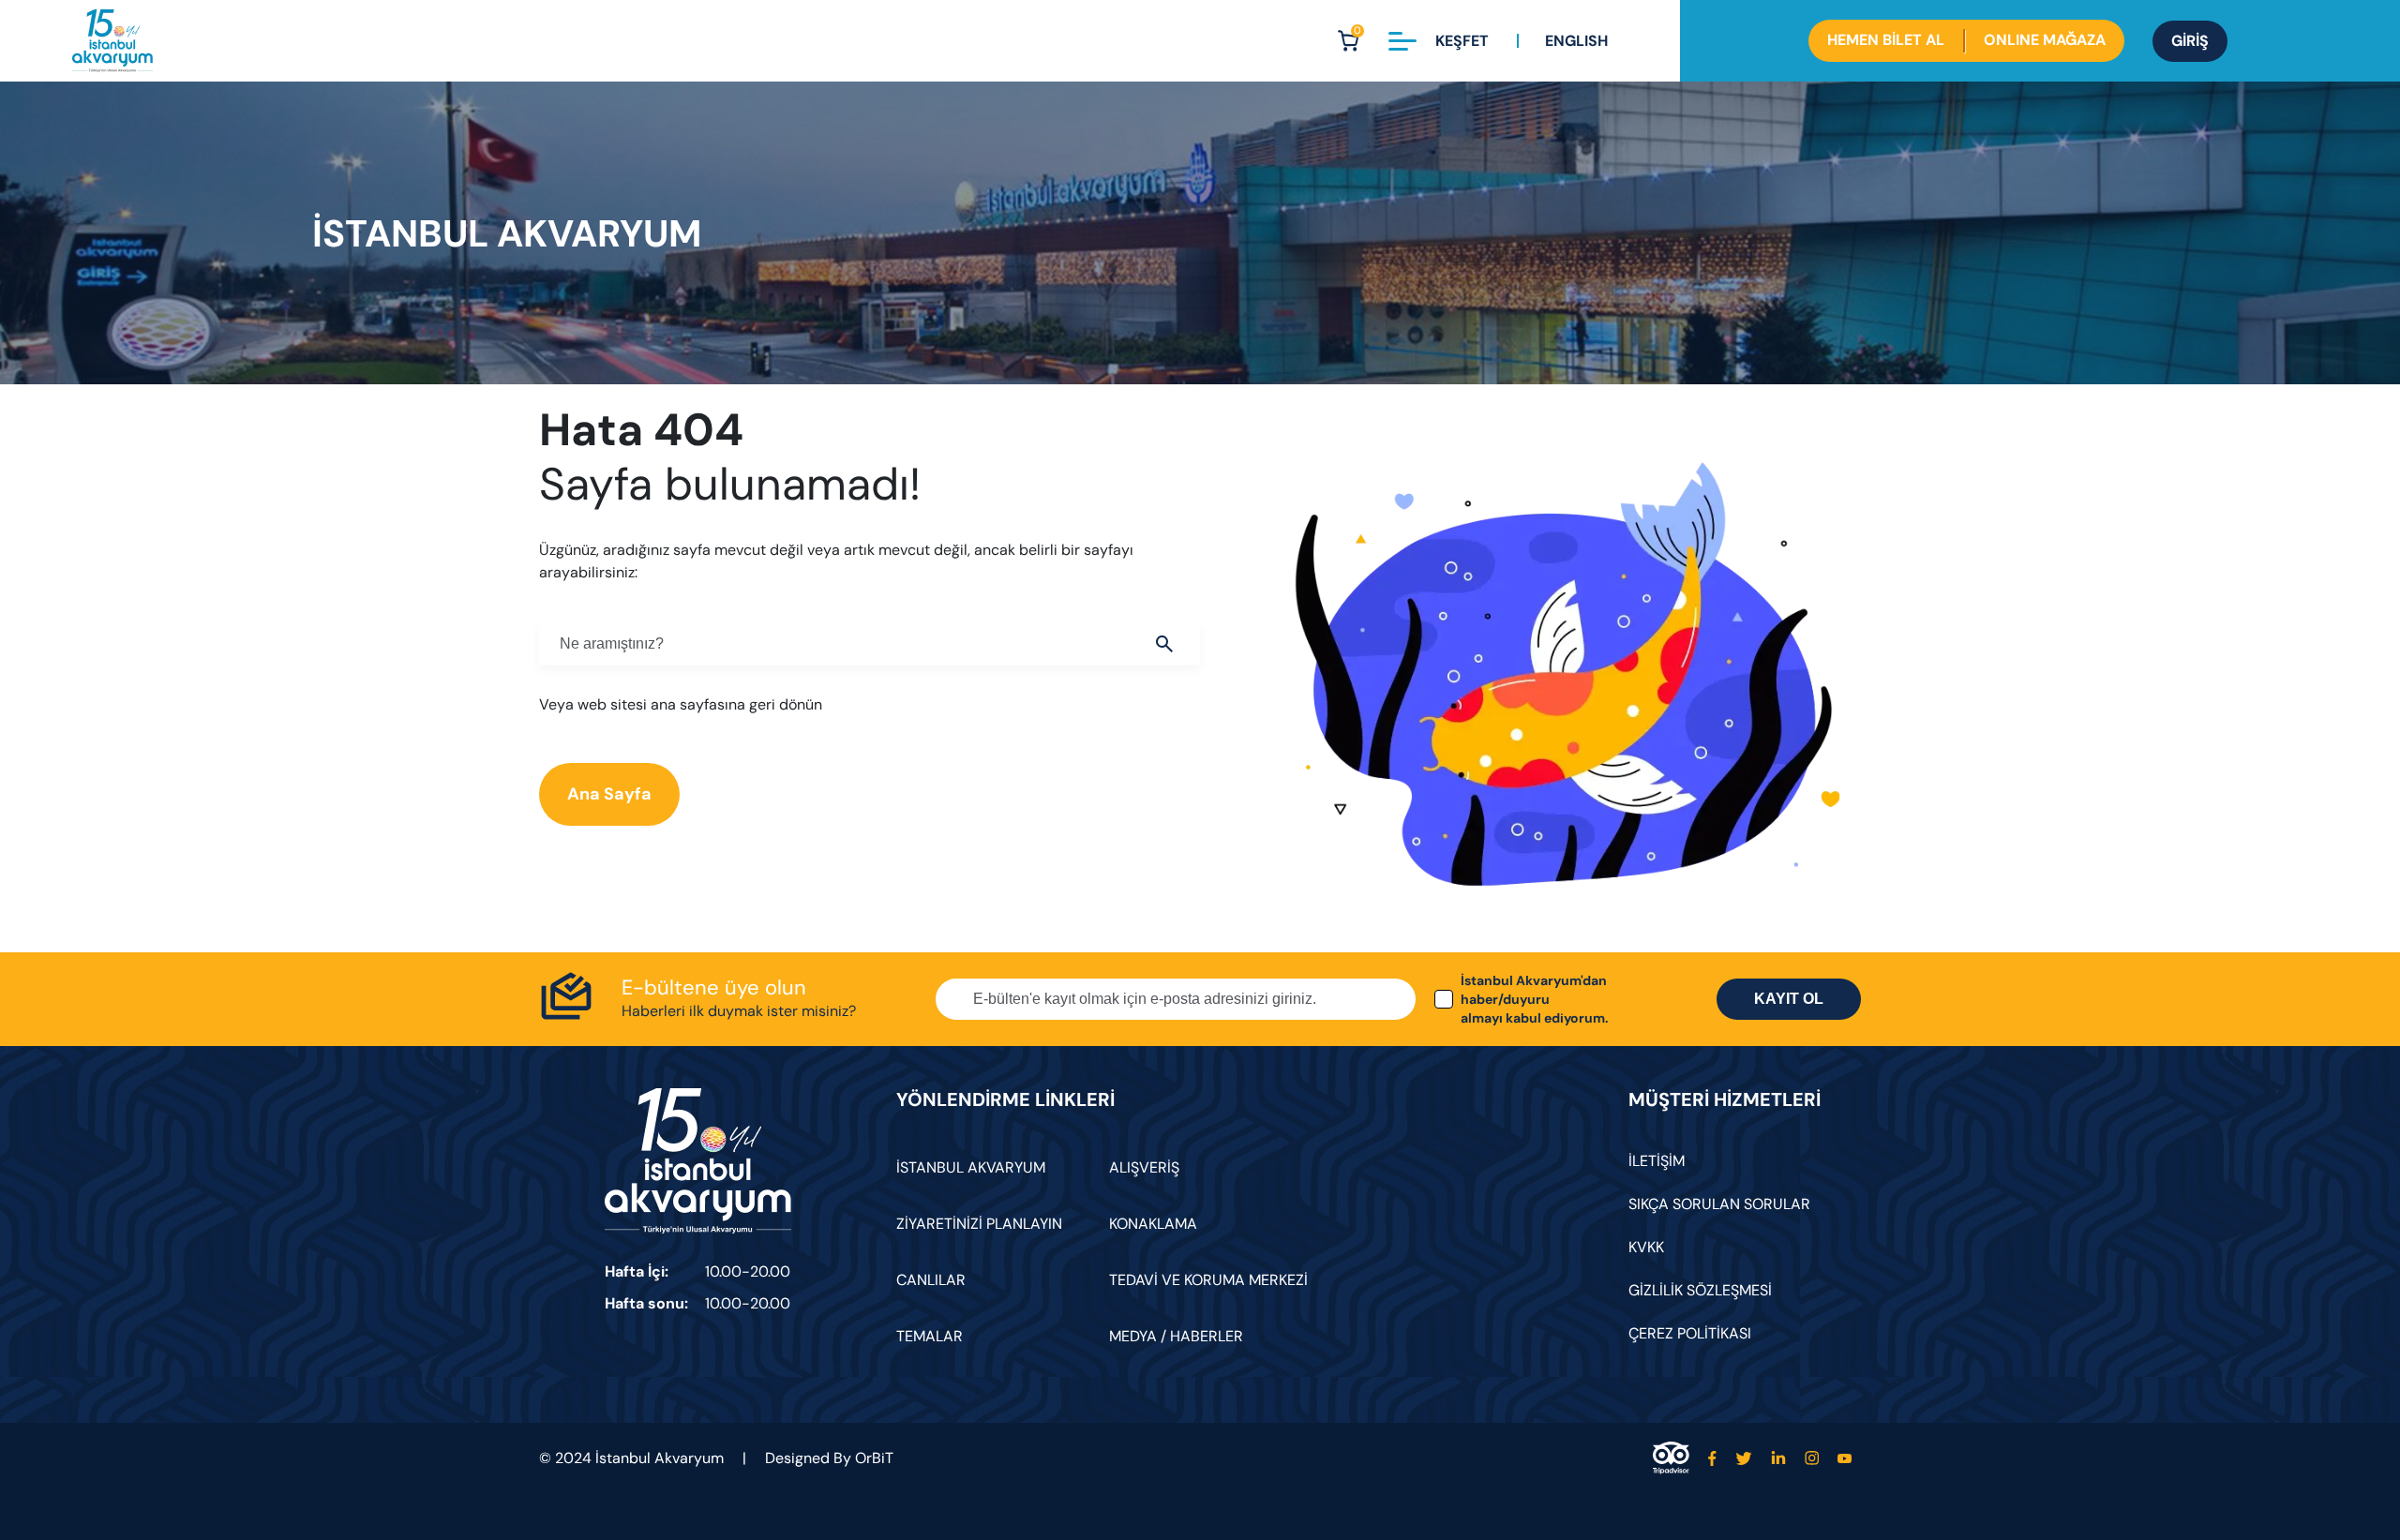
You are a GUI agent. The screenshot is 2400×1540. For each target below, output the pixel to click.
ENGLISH (1576, 41)
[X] (1744, 1458)
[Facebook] (1712, 1458)
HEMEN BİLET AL (1886, 40)
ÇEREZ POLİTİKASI (1690, 1333)
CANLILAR (931, 1280)
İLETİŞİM (1657, 1161)
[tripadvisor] (1671, 1458)
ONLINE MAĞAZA (2045, 40)
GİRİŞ (2190, 41)
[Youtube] (1845, 1458)
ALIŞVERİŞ (1144, 1167)
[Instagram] (1812, 1458)
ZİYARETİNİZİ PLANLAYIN (979, 1224)
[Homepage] (112, 41)
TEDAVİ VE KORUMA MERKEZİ (1208, 1280)
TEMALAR (930, 1336)
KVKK (1646, 1247)
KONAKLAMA (1153, 1224)
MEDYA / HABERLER (1176, 1336)
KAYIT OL (1789, 999)
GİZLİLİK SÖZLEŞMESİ (1700, 1290)
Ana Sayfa (609, 794)
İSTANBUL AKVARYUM (971, 1167)
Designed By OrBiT (829, 1458)
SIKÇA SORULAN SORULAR (1719, 1204)
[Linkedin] (1778, 1458)
